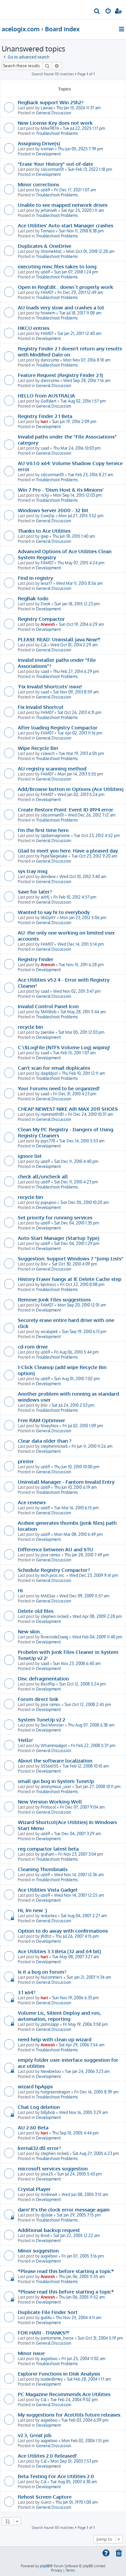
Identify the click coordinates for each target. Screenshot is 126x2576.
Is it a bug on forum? (42, 1972)
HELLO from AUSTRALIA (46, 395)
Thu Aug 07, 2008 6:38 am (91, 1725)
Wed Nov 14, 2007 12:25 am (79, 1895)
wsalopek (49, 1332)
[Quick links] (122, 29)
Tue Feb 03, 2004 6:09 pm (85, 2420)
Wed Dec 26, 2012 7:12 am (92, 815)
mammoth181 (52, 1114)
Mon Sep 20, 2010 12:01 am (82, 1305)
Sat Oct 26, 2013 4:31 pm (79, 712)
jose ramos (51, 1555)
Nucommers (52, 1977)
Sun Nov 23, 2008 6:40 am (77, 1663)
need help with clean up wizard (55, 2039)
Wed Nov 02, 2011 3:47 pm (77, 991)
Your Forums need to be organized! (59, 1088)
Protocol (48, 1807)
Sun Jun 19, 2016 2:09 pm (74, 422)
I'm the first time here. (44, 830)
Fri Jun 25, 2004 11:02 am (83, 2359)
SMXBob (49, 1012)
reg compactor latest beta (48, 1849)
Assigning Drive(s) (39, 143)
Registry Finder (36, 959)
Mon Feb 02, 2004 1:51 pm (85, 2441)
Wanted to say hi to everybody (54, 912)
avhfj (45, 897)
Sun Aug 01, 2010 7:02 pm (77, 1379)
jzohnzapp (50, 2024)
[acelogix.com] (16, 9)
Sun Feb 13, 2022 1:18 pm (90, 169)
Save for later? (35, 892)
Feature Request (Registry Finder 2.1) (60, 375)
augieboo (49, 2256)
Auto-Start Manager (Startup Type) (59, 1238)
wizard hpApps (35, 2086)
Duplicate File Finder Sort (48, 2312)
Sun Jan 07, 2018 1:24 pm (76, 272)
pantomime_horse (57, 2338)
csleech (48, 753)
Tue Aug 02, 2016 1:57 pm (83, 401)
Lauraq (47, 108)
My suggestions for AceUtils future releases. (70, 2415)
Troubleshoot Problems (57, 133)
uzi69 (45, 190)
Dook (46, 604)
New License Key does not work (55, 123)
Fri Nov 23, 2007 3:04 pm (80, 1854)
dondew (48, 877)
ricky (45, 495)
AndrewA (49, 2194)
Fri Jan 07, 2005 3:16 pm (82, 2256)
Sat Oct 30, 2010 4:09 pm (74, 1264)
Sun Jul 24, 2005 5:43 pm (79, 2174)
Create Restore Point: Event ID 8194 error (66, 809)
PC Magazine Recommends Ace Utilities (64, 2394)
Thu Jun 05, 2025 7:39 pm (80, 149)
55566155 (50, 1766)
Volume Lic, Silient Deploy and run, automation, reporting (59, 2016)
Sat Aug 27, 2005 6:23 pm (96, 2153)
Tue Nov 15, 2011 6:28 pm (81, 965)
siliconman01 (52, 169)
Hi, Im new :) (32, 1910)
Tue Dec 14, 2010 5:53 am (82, 1141)
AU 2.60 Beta (33, 2127)
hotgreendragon (55, 2092)
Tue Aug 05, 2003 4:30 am (74, 2482)
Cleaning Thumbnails (43, 1869)
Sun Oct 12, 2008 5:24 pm (82, 1684)
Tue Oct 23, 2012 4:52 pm (97, 836)
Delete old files (36, 1611)
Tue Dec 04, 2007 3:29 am (77, 1834)
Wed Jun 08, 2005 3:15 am (85, 2194)
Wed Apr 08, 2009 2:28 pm (97, 1616)
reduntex (49, 1916)
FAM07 (47, 292)
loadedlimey (52, 2379)
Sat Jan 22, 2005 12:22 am (76, 2236)
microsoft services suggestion (53, 2168)
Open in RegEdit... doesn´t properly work (66, 287)
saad (45, 448)
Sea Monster (52, 1725)
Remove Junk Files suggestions (54, 1299)
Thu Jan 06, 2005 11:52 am (82, 2297)
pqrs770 (48, 1141)
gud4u (46, 2318)
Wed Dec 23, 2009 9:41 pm (94, 1575)
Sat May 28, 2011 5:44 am (83, 1012)
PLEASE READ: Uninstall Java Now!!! (59, 639)
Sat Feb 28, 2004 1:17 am (89, 2379)
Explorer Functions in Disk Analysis (59, 2374)
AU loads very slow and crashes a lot (61, 307)
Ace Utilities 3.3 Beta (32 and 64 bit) (59, 1951)
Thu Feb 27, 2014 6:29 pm (76, 671)
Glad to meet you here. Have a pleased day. (68, 850)
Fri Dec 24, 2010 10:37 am (90, 1114)
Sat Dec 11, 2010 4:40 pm (76, 1161)
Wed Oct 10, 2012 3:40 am (83, 877)
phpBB (45, 2566)
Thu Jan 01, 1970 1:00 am (76, 2502)
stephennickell (54, 1446)
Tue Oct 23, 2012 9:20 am (94, 856)
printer (26, 1461)
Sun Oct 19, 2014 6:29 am (81, 624)
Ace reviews (32, 1502)
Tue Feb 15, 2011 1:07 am (74, 1053)
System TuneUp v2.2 (41, 1719)
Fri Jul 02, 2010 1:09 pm (83, 1426)
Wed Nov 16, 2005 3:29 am (83, 2112)
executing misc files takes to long (57, 266)
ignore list (30, 1156)
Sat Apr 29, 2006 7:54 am (81, 2045)
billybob (48, 2112)
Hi (20, 1590)
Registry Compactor (41, 619)
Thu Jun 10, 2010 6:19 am (75, 1487)
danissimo (50, 360)
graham (47, 1854)
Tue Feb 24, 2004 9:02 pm (74, 2400)
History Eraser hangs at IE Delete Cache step (70, 1279)
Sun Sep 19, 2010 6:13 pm (84, 1332)
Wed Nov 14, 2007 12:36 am (79, 1875)
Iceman (47, 149)
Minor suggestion (38, 2250)
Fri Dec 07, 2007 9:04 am (82, 1807)
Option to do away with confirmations (63, 1931)
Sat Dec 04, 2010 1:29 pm (77, 1243)
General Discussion (54, 113)
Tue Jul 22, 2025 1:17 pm (84, 128)
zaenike (48, 1032)
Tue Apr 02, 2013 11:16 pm (80, 733)
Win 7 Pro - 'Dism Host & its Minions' (61, 490)
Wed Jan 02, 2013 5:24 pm (81, 794)
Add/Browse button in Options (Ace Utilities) (71, 789)
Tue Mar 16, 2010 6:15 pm (76, 1508)
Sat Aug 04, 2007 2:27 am (84, 1916)
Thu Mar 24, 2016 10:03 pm (77, 448)
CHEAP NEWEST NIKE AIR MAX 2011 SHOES (68, 1109)
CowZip (48, 516)
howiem (48, 313)
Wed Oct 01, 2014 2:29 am (74, 645)
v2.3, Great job (35, 2435)
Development (48, 154)
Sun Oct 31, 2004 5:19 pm (100, 2338)
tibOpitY (48, 918)
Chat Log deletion (39, 2107)
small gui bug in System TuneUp (56, 1781)
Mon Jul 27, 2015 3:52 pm (81, 516)
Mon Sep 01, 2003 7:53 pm (74, 2461)
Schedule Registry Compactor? (54, 1570)
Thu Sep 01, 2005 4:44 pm (75, 2133)
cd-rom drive (33, 1347)
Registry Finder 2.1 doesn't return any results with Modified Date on (70, 351)
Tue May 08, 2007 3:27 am (75, 1957)
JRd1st (46, 1936)
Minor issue (31, 2353)
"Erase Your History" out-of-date (55, 164)
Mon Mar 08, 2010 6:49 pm (78, 1534)
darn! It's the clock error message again (64, 2209)
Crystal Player (34, 2189)
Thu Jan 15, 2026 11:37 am (78, 108)
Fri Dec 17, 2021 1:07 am (75, 190)
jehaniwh (49, 210)
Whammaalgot (54, 1746)
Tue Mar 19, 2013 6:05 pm (81, 753)
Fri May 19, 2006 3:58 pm (85, 2024)
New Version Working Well (50, 1802)
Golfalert (49, 401)
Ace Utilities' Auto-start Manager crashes (66, 225)
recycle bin (30, 1027)
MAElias (48, 1596)
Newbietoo (51, 2071)
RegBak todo (33, 598)
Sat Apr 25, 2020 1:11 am (82, 210)
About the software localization (55, 1760)
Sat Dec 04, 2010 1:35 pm (76, 1223)
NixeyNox (50, 1426)
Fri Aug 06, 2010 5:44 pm (76, 1352)
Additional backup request (49, 2230)
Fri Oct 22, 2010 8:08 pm (82, 1284)
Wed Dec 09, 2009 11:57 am (84, 1596)
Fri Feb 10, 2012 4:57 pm (75, 897)
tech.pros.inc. (53, 1575)
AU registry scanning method (52, 768)
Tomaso (48, 231)
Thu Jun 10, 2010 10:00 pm (77, 1467)
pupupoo (49, 1202)
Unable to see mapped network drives (63, 205)
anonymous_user (56, 1787)
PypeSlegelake (54, 856)
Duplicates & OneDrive (45, 246)
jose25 (47, 2174)
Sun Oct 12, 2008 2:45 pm (88, 1704)
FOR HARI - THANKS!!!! (44, 2333)
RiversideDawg (54, 1637)
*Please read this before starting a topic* (66, 2271)
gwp (45, 536)
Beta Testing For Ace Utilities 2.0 (56, 2476)
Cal (44, 645)
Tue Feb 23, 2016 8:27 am (90, 475)
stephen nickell (55, 1616)
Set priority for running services (55, 1217)
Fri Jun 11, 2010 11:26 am (92, 1446)
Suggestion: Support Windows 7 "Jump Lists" (71, 1258)
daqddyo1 (49, 1073)
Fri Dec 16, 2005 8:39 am (96, 2092)
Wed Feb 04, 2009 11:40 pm (97, 1637)
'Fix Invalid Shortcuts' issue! (50, 686)
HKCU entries (34, 328)
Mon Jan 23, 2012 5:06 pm (83, 918)
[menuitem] (97, 12)
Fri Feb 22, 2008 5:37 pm (93, 1746)
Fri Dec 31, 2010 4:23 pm (75, 1094)
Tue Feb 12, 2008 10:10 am (86, 1766)
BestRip (48, 1684)
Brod (45, 2236)
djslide (47, 2215)
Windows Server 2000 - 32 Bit (53, 510)
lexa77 (46, 583)
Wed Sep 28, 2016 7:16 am (87, 381)
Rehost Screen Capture (45, 2497)
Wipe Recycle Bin (38, 748)
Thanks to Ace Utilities (44, 531)
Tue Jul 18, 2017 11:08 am (80, 313)
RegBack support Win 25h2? (51, 102)
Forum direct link (38, 1699)
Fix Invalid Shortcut (41, 707)
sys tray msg (33, 871)
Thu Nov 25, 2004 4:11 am (78, 2318)
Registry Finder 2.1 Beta (45, 416)
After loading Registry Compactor (58, 727)
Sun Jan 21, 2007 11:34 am (89, 1977)
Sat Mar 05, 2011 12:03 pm (81, 1032)
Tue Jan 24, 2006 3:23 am (87, 2071)
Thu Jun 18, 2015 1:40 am (74, 536)
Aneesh (48, 624)
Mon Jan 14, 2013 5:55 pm (80, 774)
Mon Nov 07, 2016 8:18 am (87, 360)
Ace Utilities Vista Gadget (48, 1890)
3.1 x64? (27, 1992)
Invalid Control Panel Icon (48, 1006)
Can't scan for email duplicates (54, 1068)
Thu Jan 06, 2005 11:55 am (82, 2277)
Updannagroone (55, 836)
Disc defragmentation (43, 1678)
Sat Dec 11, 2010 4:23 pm (76, 1182)
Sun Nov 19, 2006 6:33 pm (75, 1998)
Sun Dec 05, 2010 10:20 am (85, 1202)
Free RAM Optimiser (41, 1420)
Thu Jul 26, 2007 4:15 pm (77, 1936)
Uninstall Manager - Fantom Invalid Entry (66, 1482)
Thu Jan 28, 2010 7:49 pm (87, 1555)
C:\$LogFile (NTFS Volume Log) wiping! (64, 1047)
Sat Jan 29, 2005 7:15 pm (79, 2215)
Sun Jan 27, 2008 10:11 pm (98, 1787)
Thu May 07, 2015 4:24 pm (81, 563)
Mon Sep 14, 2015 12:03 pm (77, 495)
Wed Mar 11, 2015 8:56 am (79, 583)
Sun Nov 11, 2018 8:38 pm (81, 231)
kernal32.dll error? (39, 2148)
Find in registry (35, 578)
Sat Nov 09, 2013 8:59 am (76, 692)
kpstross (48, 1284)
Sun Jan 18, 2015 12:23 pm (77, 604)
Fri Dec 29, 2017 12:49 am (80, 292)
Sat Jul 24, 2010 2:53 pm (73, 1405)
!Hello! (25, 1740)
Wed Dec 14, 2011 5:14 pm (80, 944)
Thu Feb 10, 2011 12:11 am (83, 1073)
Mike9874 (50, 128)
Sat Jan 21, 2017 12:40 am (79, 333)
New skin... (30, 1631)
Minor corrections (38, 184)
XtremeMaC (51, 251)
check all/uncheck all (43, 1176)
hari (44, 422)
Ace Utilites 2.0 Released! (47, 2456)
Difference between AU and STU (55, 1549)
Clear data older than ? (45, 1441)
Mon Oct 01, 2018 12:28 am (90, 251)
